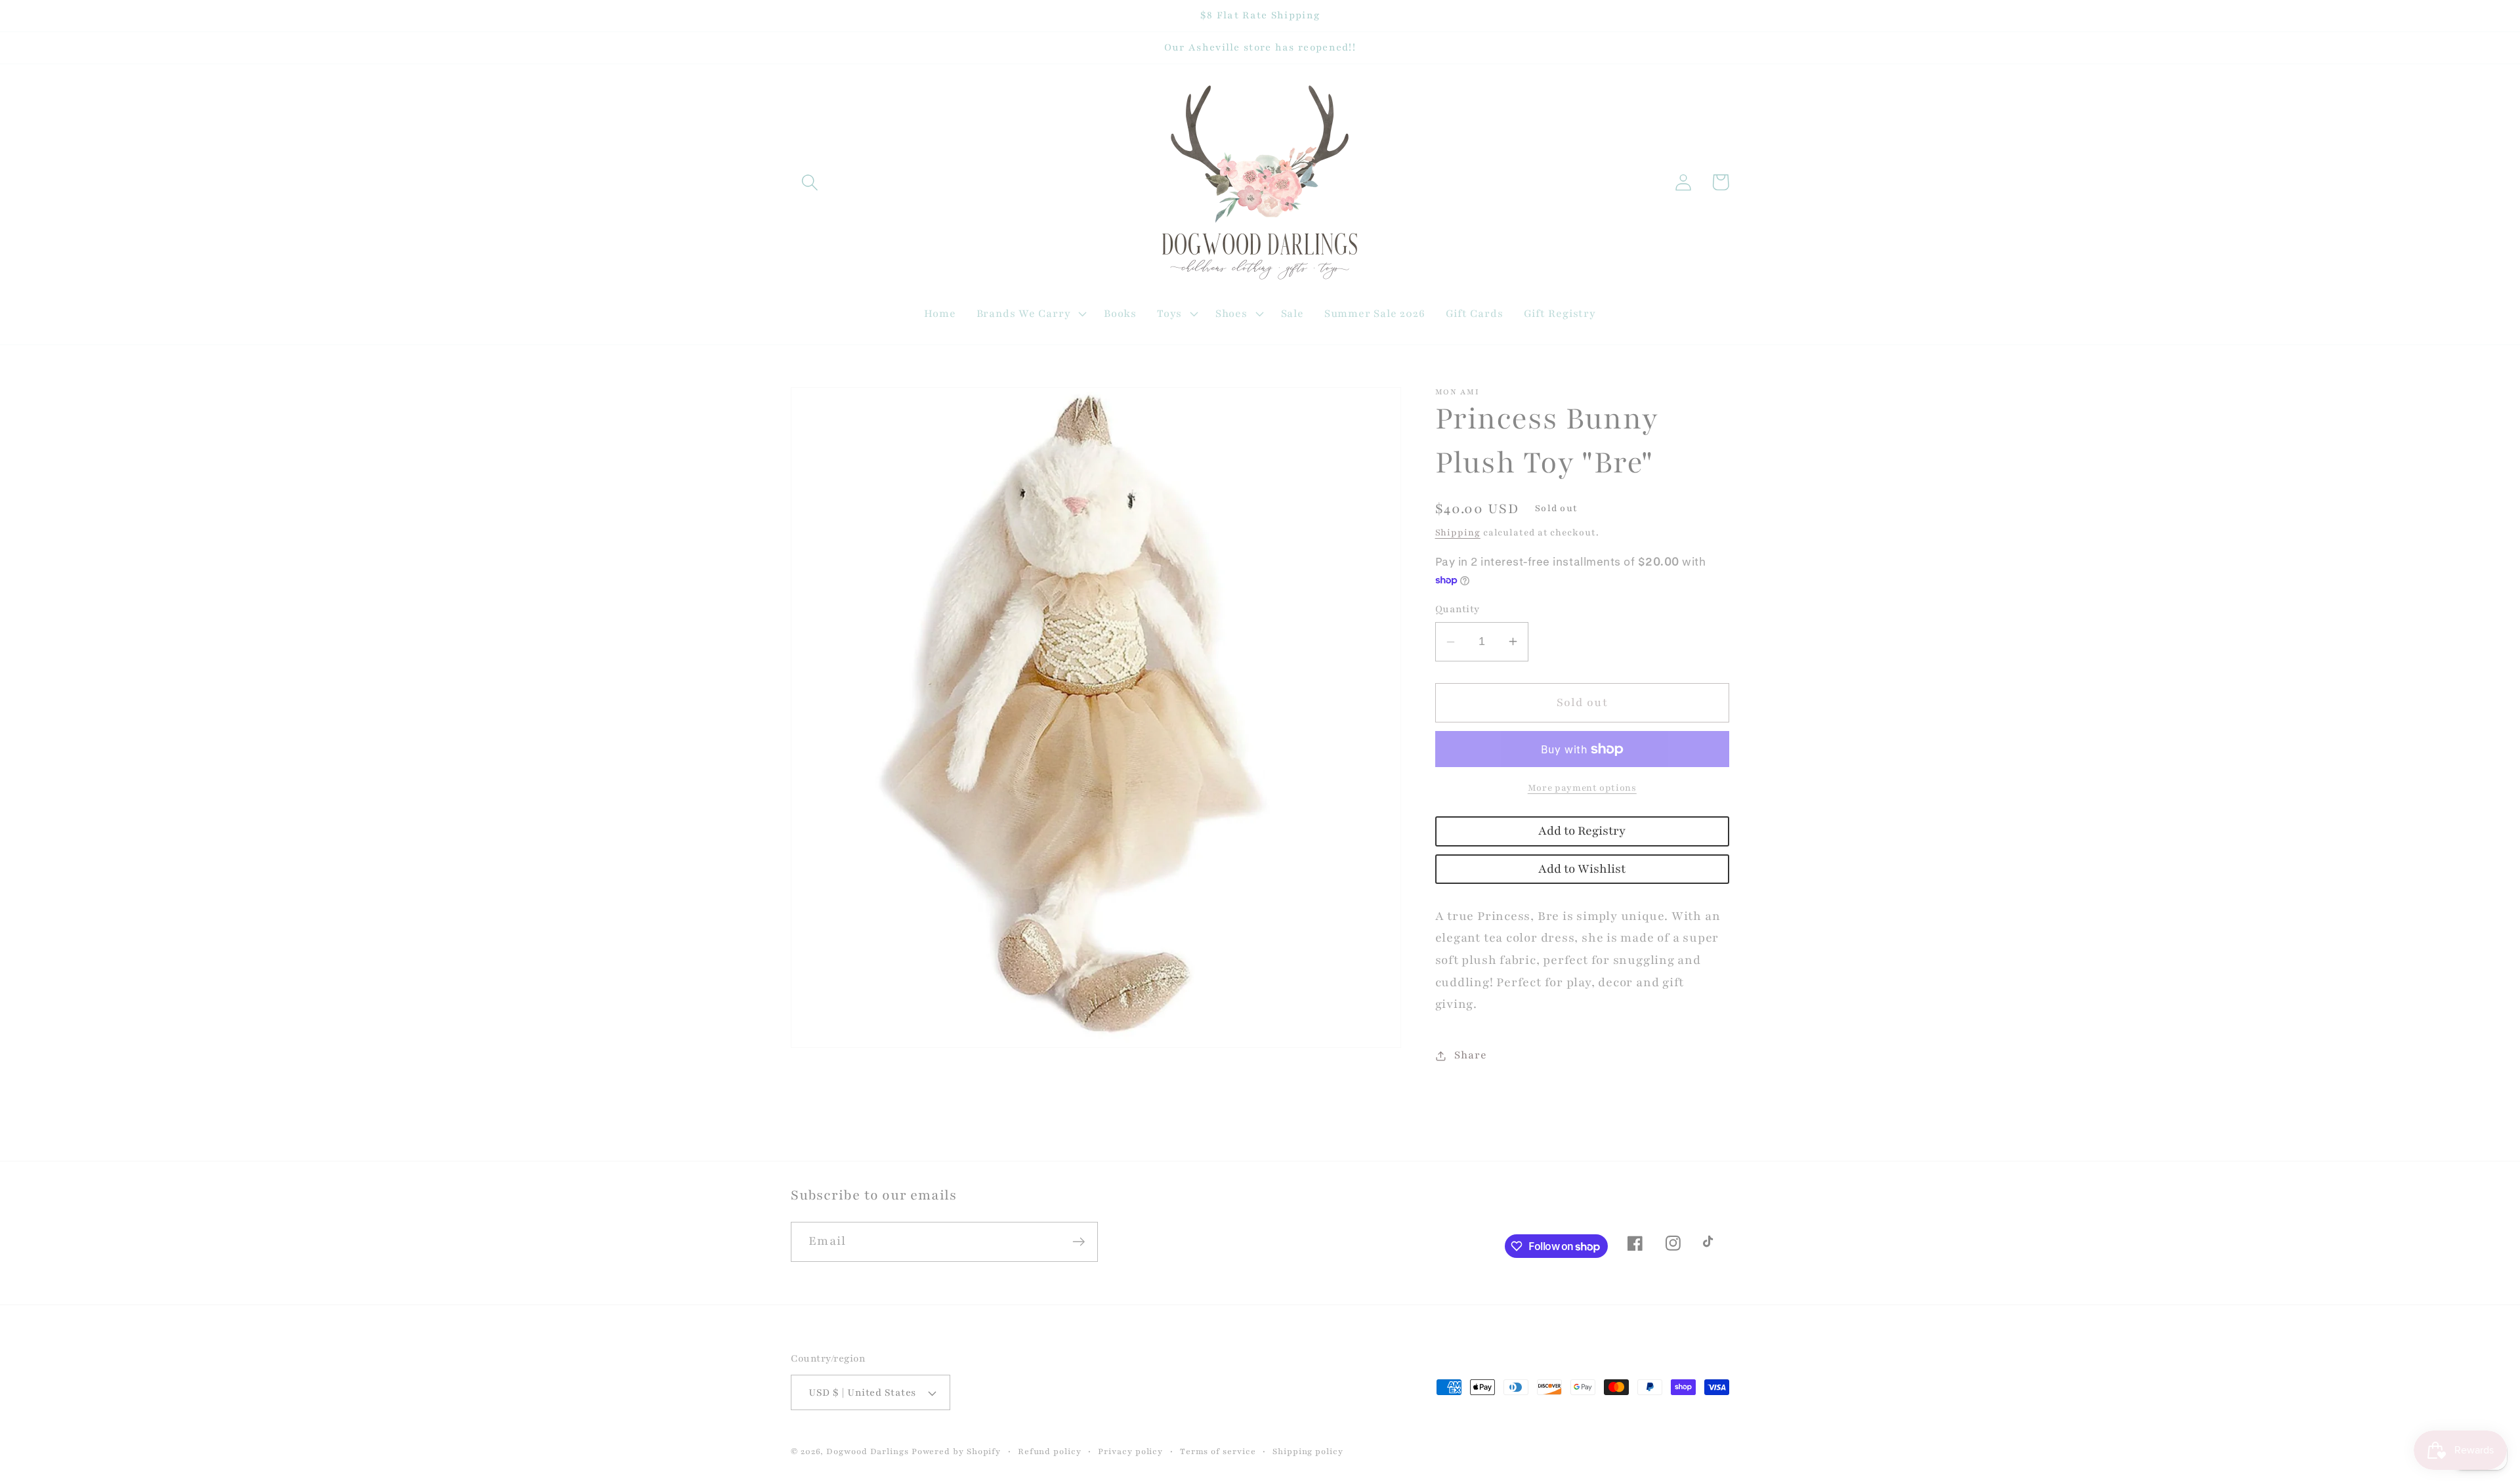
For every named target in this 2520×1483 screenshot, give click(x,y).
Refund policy (1050, 1451)
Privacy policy (1130, 1451)
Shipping (1458, 533)
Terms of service (1218, 1451)
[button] (809, 182)
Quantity (1458, 609)
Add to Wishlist (1582, 869)
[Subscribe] (1079, 1242)
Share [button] (1470, 1055)
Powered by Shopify (956, 1451)
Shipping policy (1308, 1451)
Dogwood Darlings (868, 1451)
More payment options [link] (1582, 788)
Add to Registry (1582, 831)
